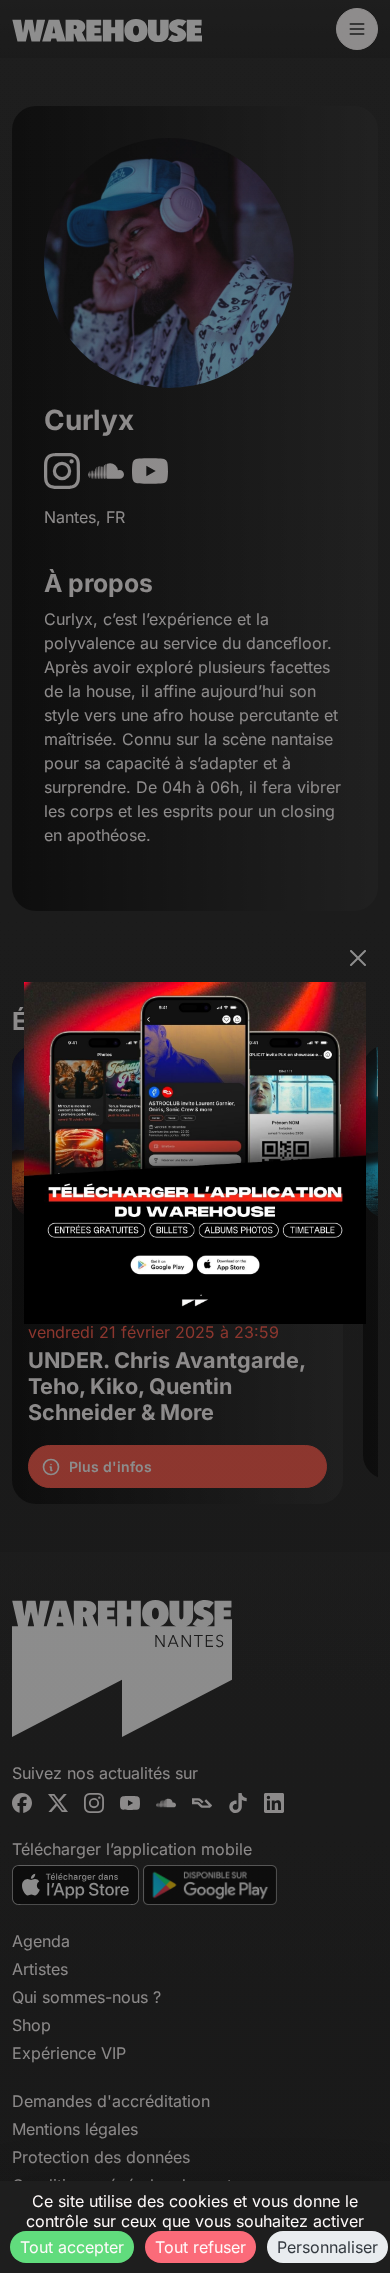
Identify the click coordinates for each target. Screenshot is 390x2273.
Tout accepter (72, 2247)
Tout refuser (200, 2247)
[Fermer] (358, 958)
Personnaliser (327, 2247)
